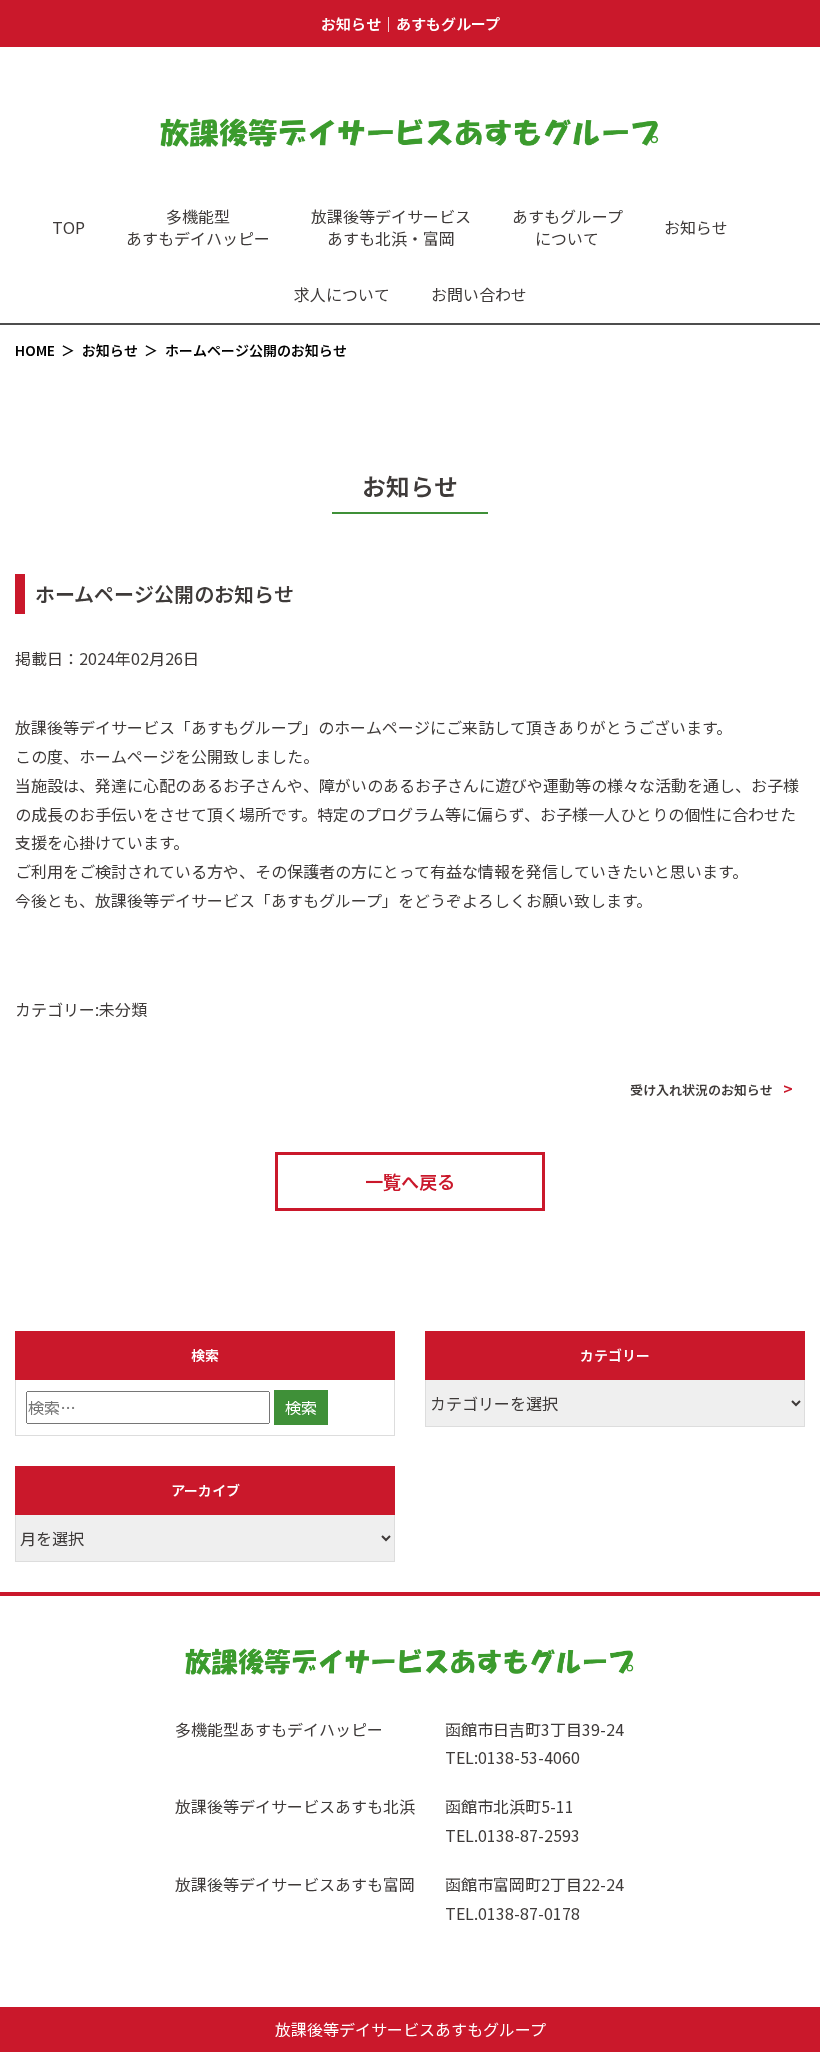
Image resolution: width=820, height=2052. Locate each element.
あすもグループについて (567, 227)
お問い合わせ (479, 294)
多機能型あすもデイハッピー (198, 227)
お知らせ (696, 227)
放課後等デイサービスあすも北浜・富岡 (391, 227)
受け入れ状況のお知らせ (701, 1089)
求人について (342, 294)
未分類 (123, 1009)
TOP (68, 227)
